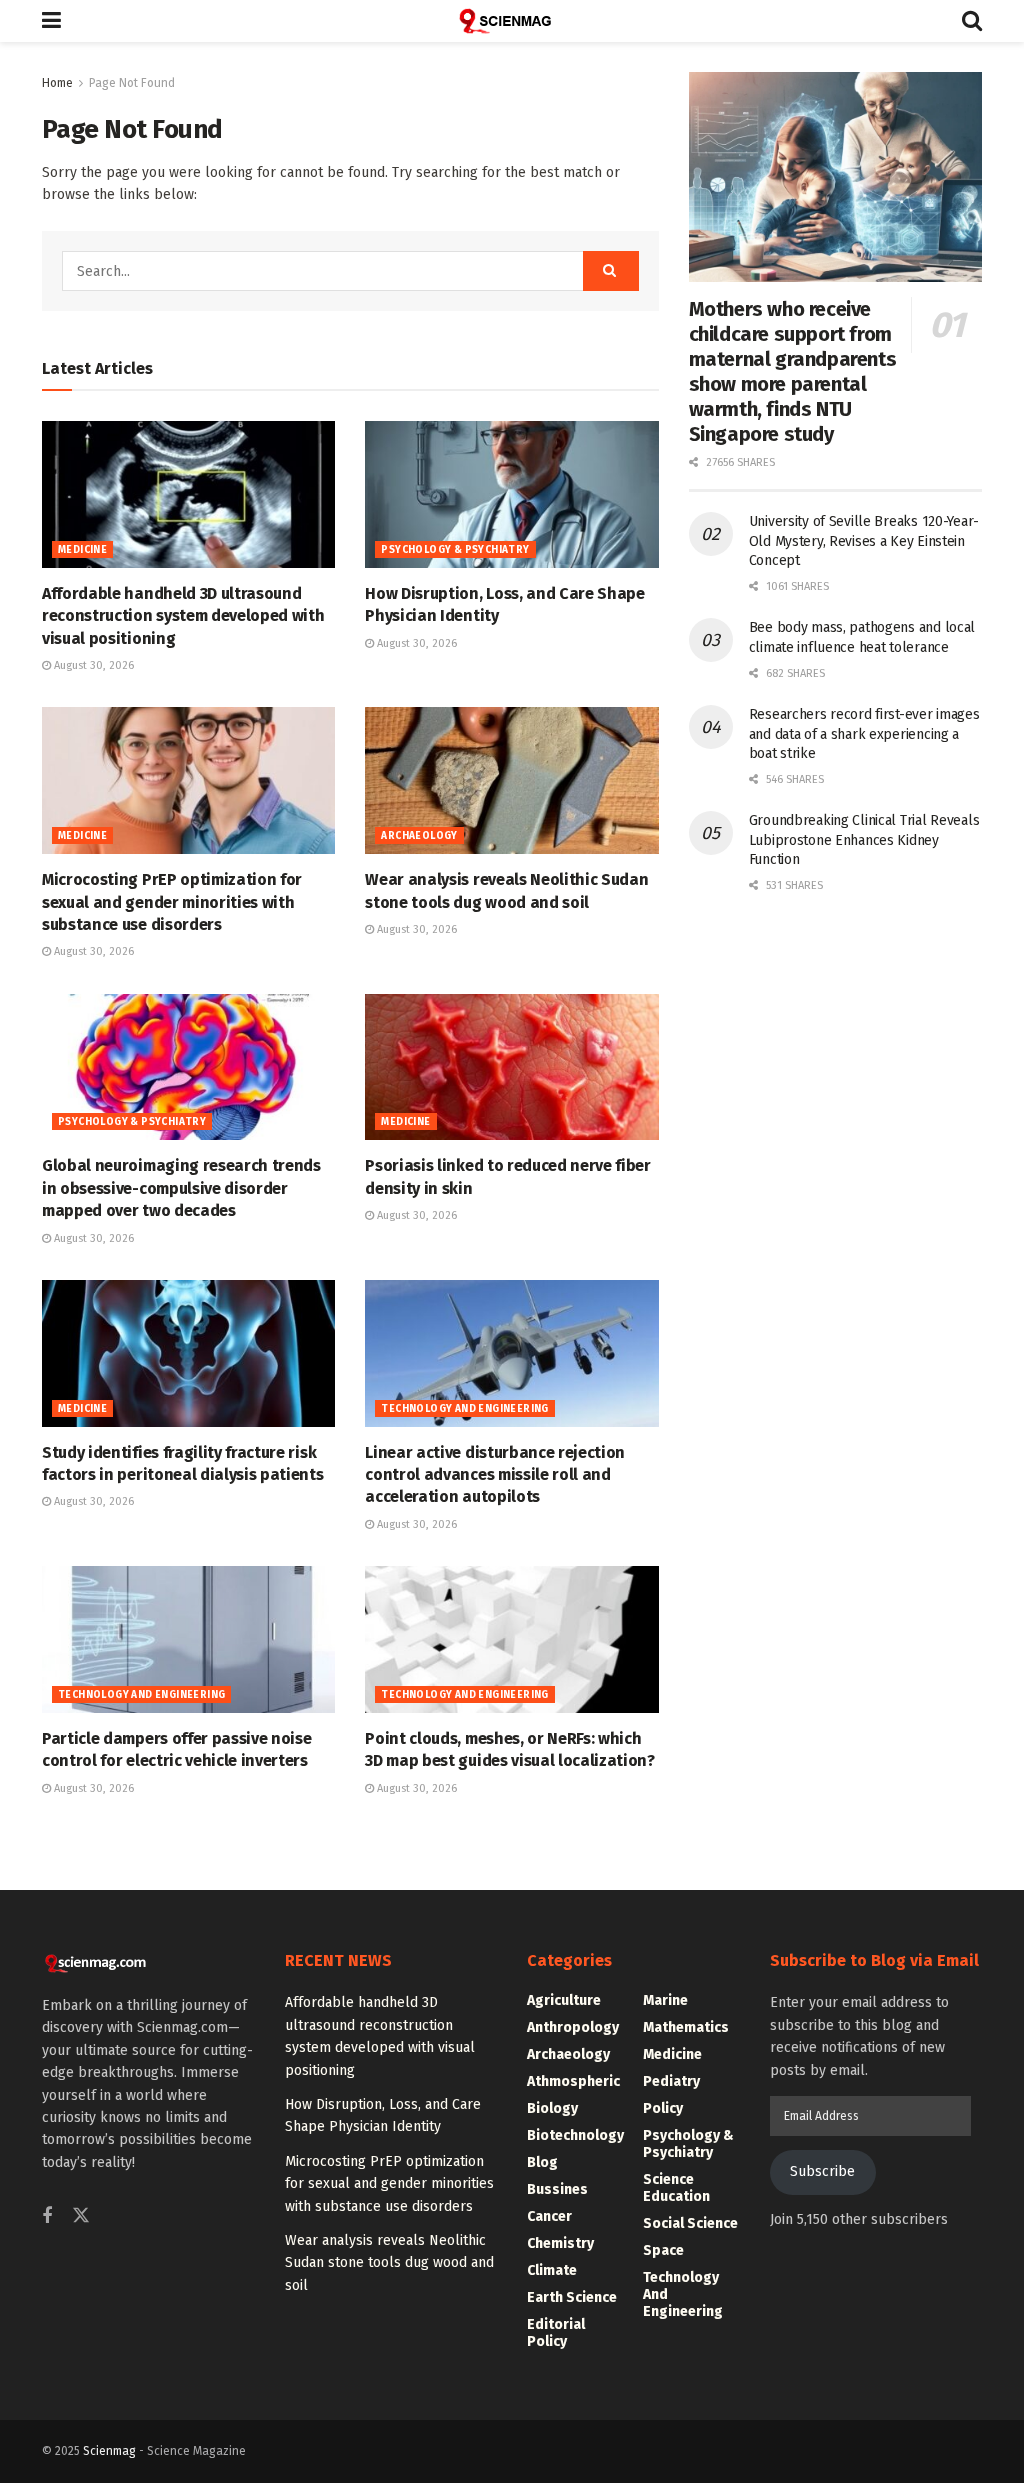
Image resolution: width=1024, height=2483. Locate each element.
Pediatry (671, 2081)
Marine (665, 2000)
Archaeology (419, 836)
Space (663, 2250)
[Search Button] (972, 21)
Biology (552, 2108)
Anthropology (573, 2027)
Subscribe (822, 2171)
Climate (552, 2270)
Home (57, 83)
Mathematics (686, 2027)
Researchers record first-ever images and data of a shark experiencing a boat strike (864, 734)
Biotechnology (575, 2135)
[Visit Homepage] (512, 21)
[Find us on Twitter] (81, 2216)
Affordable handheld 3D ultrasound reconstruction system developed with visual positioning (183, 616)
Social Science (690, 2223)
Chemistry (560, 2243)
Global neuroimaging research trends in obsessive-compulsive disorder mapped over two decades (181, 1188)
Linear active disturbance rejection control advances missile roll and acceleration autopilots (495, 1475)
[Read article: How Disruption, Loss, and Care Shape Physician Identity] (511, 494)
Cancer (549, 2216)
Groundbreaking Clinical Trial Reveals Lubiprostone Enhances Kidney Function (864, 840)
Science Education (676, 2188)
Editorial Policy (556, 2333)
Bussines (557, 2189)
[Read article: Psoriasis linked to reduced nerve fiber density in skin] (511, 1067)
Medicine (82, 550)
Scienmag (109, 2451)
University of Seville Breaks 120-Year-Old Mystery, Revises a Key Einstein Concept (864, 541)
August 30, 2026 (92, 665)
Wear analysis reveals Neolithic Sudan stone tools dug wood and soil (389, 2263)
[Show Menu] (51, 21)
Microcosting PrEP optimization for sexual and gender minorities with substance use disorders (172, 902)
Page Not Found (132, 83)
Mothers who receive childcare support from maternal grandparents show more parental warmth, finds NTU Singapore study (793, 371)
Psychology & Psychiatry (455, 550)
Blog (542, 2162)
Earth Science (572, 2297)
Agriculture (564, 2000)
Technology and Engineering (464, 1409)
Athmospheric (573, 2081)
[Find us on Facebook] (47, 2217)
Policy (663, 2108)
